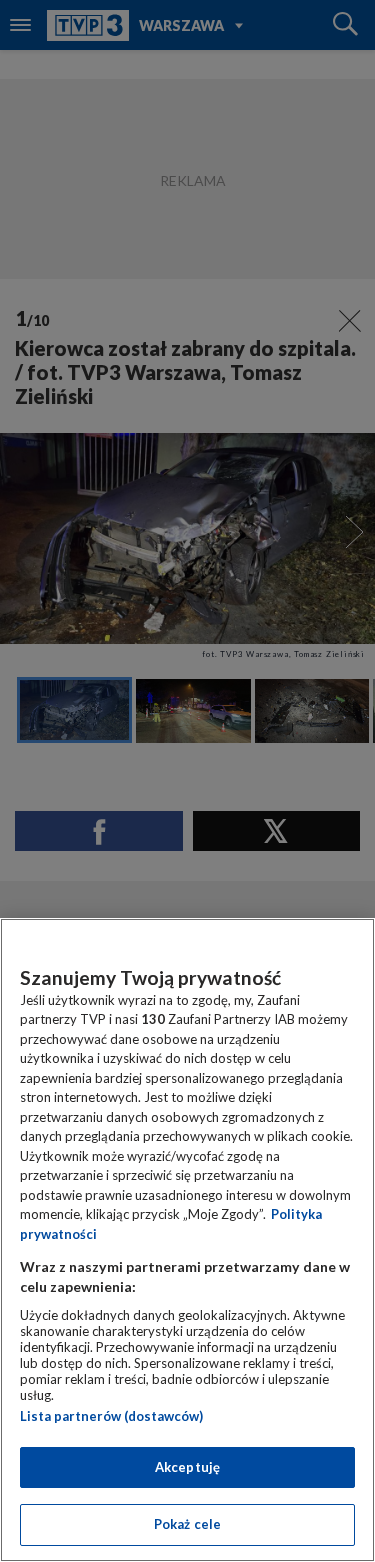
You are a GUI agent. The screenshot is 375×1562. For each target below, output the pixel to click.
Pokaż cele (187, 1524)
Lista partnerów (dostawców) (111, 1416)
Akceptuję (187, 1467)
